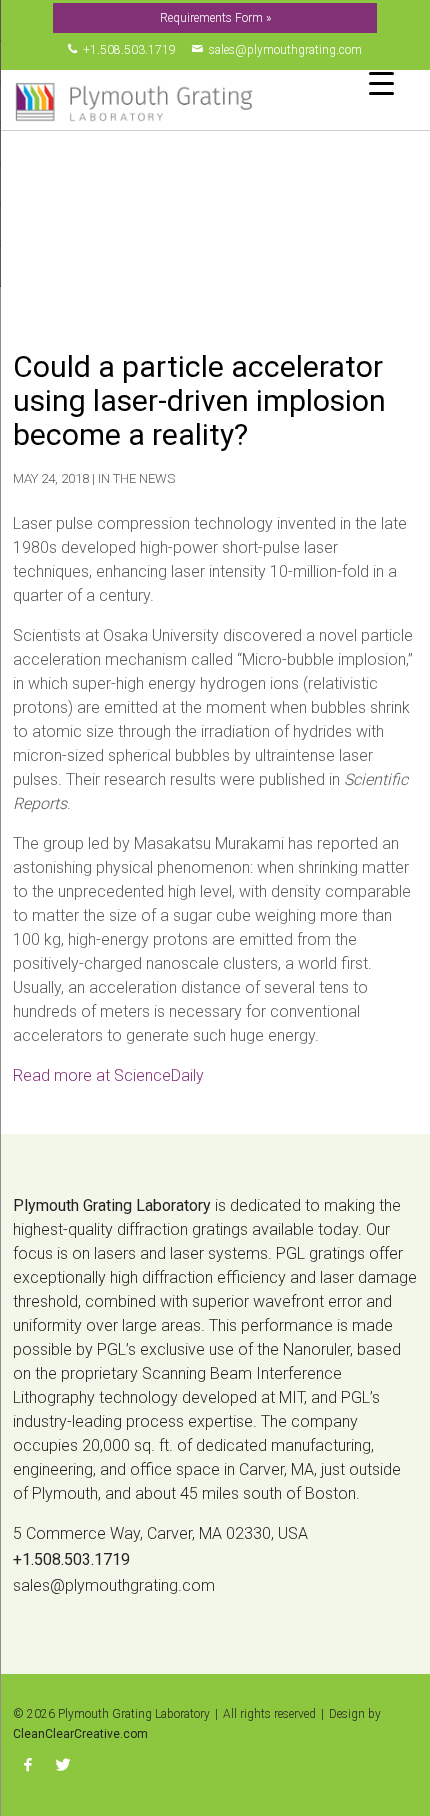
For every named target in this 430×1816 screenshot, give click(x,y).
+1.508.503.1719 (126, 50)
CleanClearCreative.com (80, 1734)
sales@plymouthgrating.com (282, 50)
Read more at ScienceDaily (108, 1075)
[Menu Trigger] (381, 82)
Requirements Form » (215, 18)
